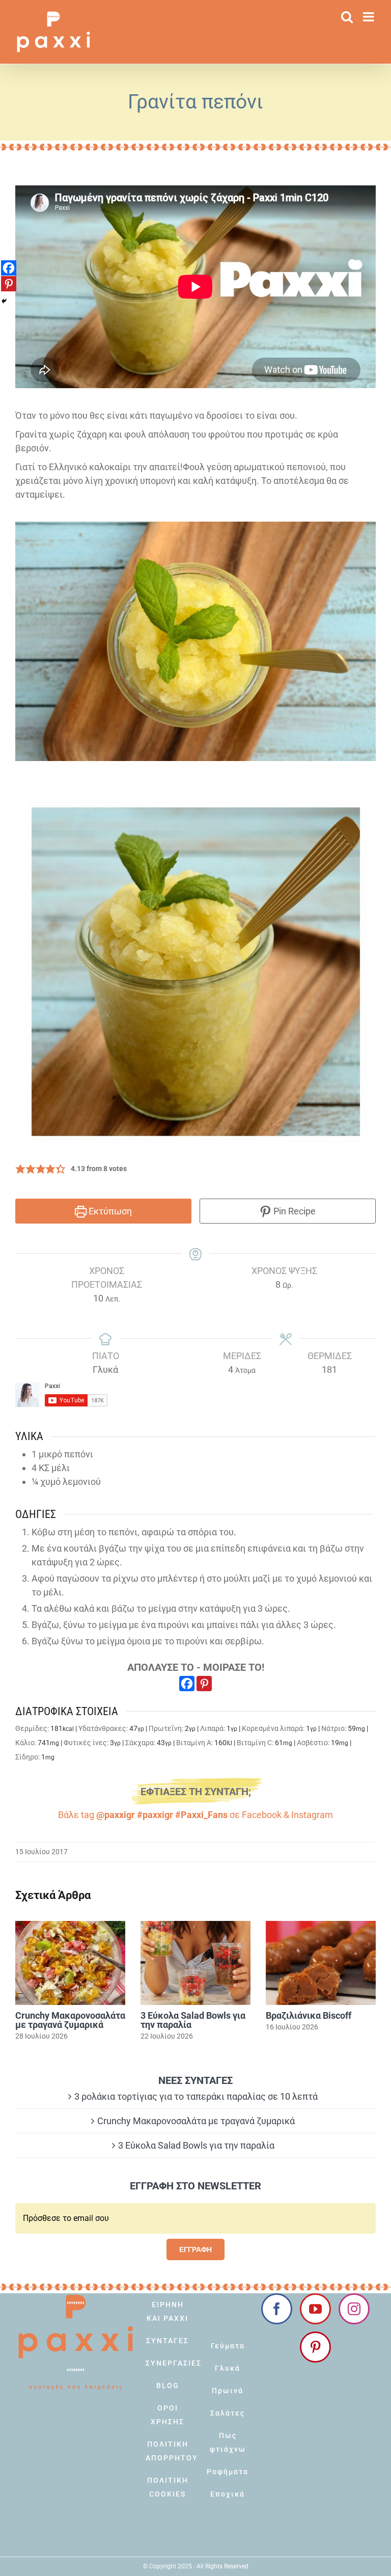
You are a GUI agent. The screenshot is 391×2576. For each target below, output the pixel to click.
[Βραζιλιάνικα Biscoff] (321, 1963)
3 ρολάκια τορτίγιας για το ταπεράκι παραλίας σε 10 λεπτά (196, 2096)
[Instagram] (354, 2309)
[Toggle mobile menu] (369, 17)
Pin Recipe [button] (294, 1211)
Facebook (262, 1815)
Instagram (312, 1815)
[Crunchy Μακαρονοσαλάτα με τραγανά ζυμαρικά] (70, 1963)
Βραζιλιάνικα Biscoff (309, 2015)
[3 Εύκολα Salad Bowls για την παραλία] (195, 1963)
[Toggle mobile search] (347, 17)
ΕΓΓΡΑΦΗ (195, 2249)
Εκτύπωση (109, 1211)
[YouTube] (315, 2309)
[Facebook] (187, 1684)
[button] (20, 1169)
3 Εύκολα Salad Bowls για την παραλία (193, 2020)
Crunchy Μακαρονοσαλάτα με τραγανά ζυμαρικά (70, 2020)
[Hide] (4, 301)
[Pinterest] (204, 1684)
